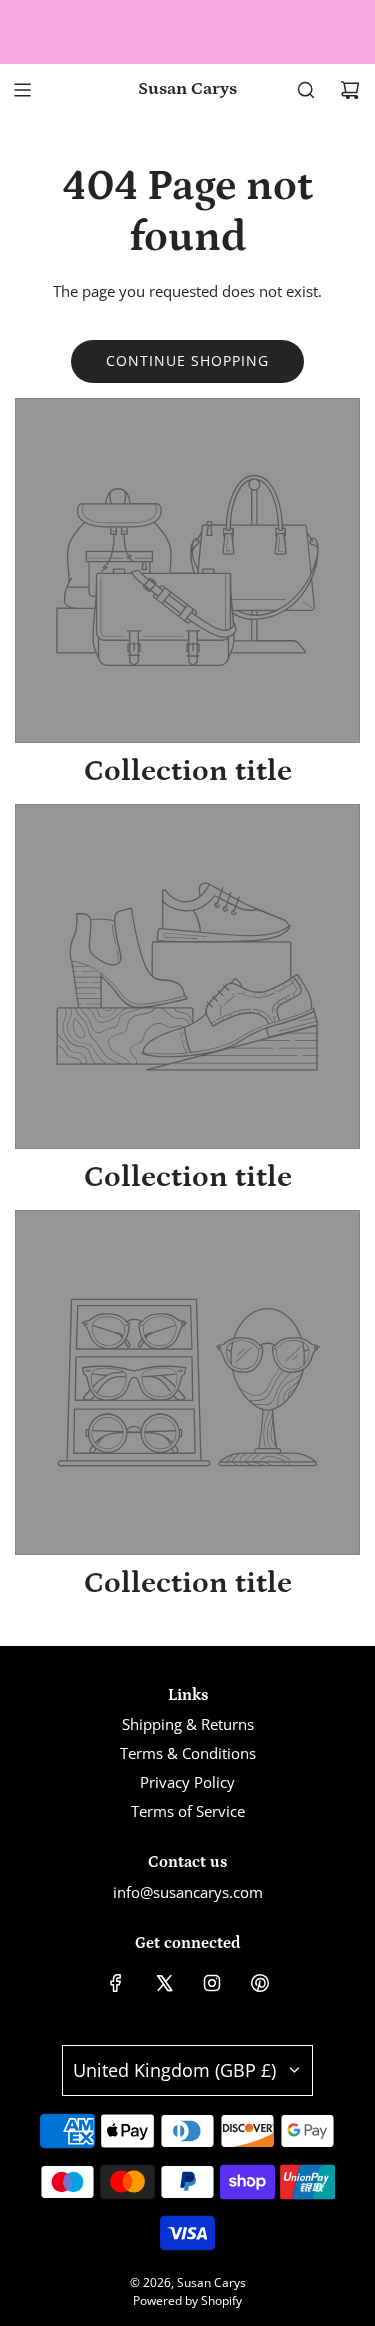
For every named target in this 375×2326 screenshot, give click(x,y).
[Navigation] (22, 90)
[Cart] (350, 90)
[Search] (306, 90)
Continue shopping (187, 360)
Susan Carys (187, 89)
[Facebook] (116, 1983)
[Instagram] (212, 1983)
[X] (164, 1983)
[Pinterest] (260, 1983)
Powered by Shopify (187, 2300)
